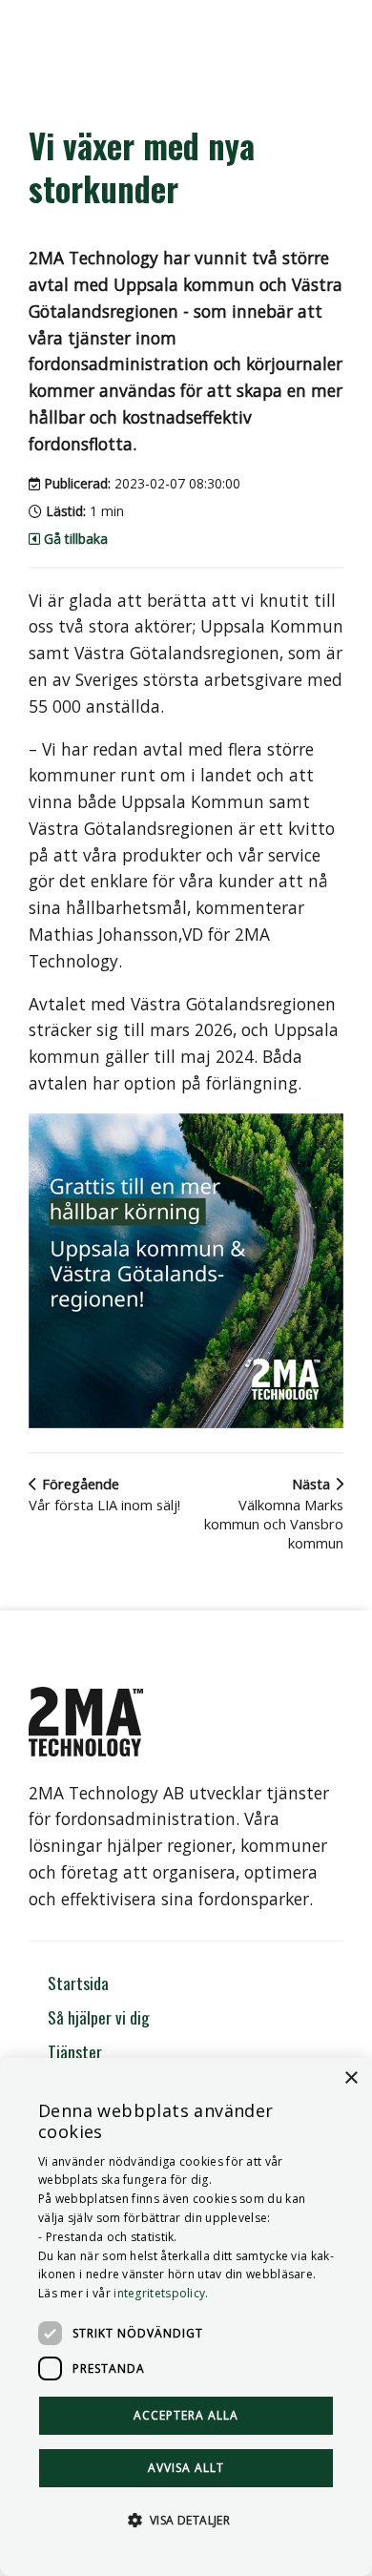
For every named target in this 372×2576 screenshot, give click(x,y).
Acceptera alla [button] (186, 2415)
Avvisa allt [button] (186, 2468)
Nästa (274, 1513)
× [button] (351, 2078)
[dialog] (186, 2317)
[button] (186, 2519)
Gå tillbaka (74, 539)
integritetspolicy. (161, 2293)
